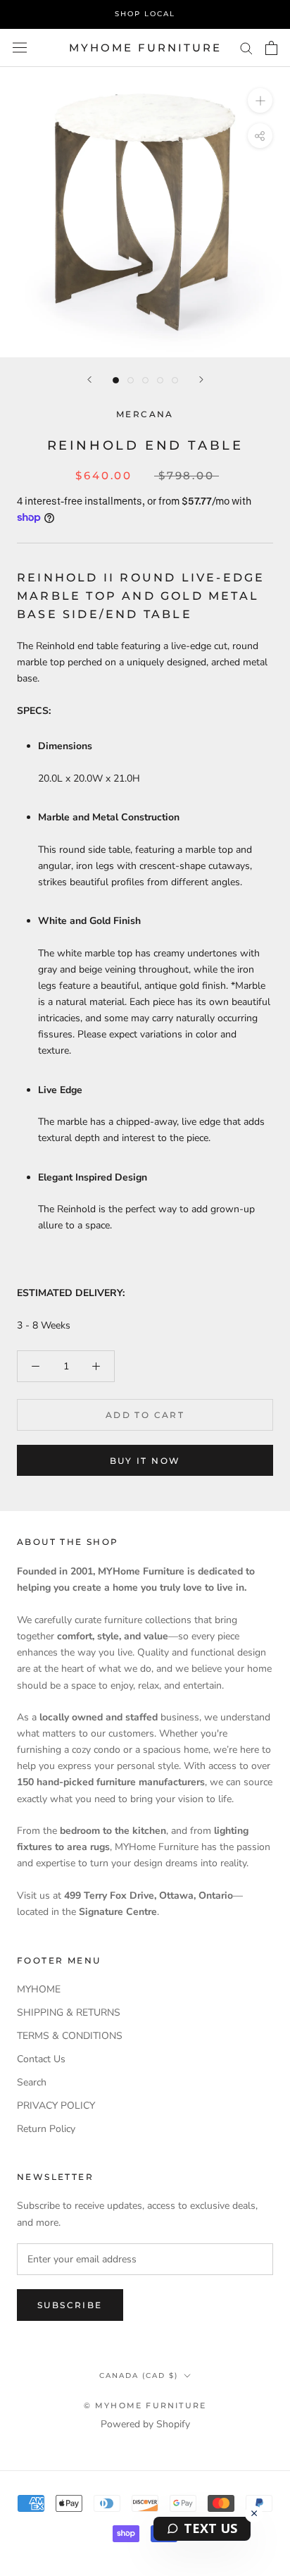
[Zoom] (260, 100)
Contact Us (41, 2059)
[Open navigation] (20, 48)
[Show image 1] (116, 380)
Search (32, 2082)
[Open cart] (271, 48)
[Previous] (89, 380)
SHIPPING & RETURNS (69, 2013)
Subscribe (70, 2305)
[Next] (201, 380)
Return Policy (46, 2129)
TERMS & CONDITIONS (70, 2036)
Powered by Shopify (145, 2424)
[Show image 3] (145, 380)
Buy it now (145, 1461)
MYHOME (39, 1989)
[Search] (246, 48)
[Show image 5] (175, 380)
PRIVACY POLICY (56, 2106)
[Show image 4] (160, 380)
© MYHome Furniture (145, 2405)
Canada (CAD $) (139, 2375)
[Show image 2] (131, 380)
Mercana (145, 414)
